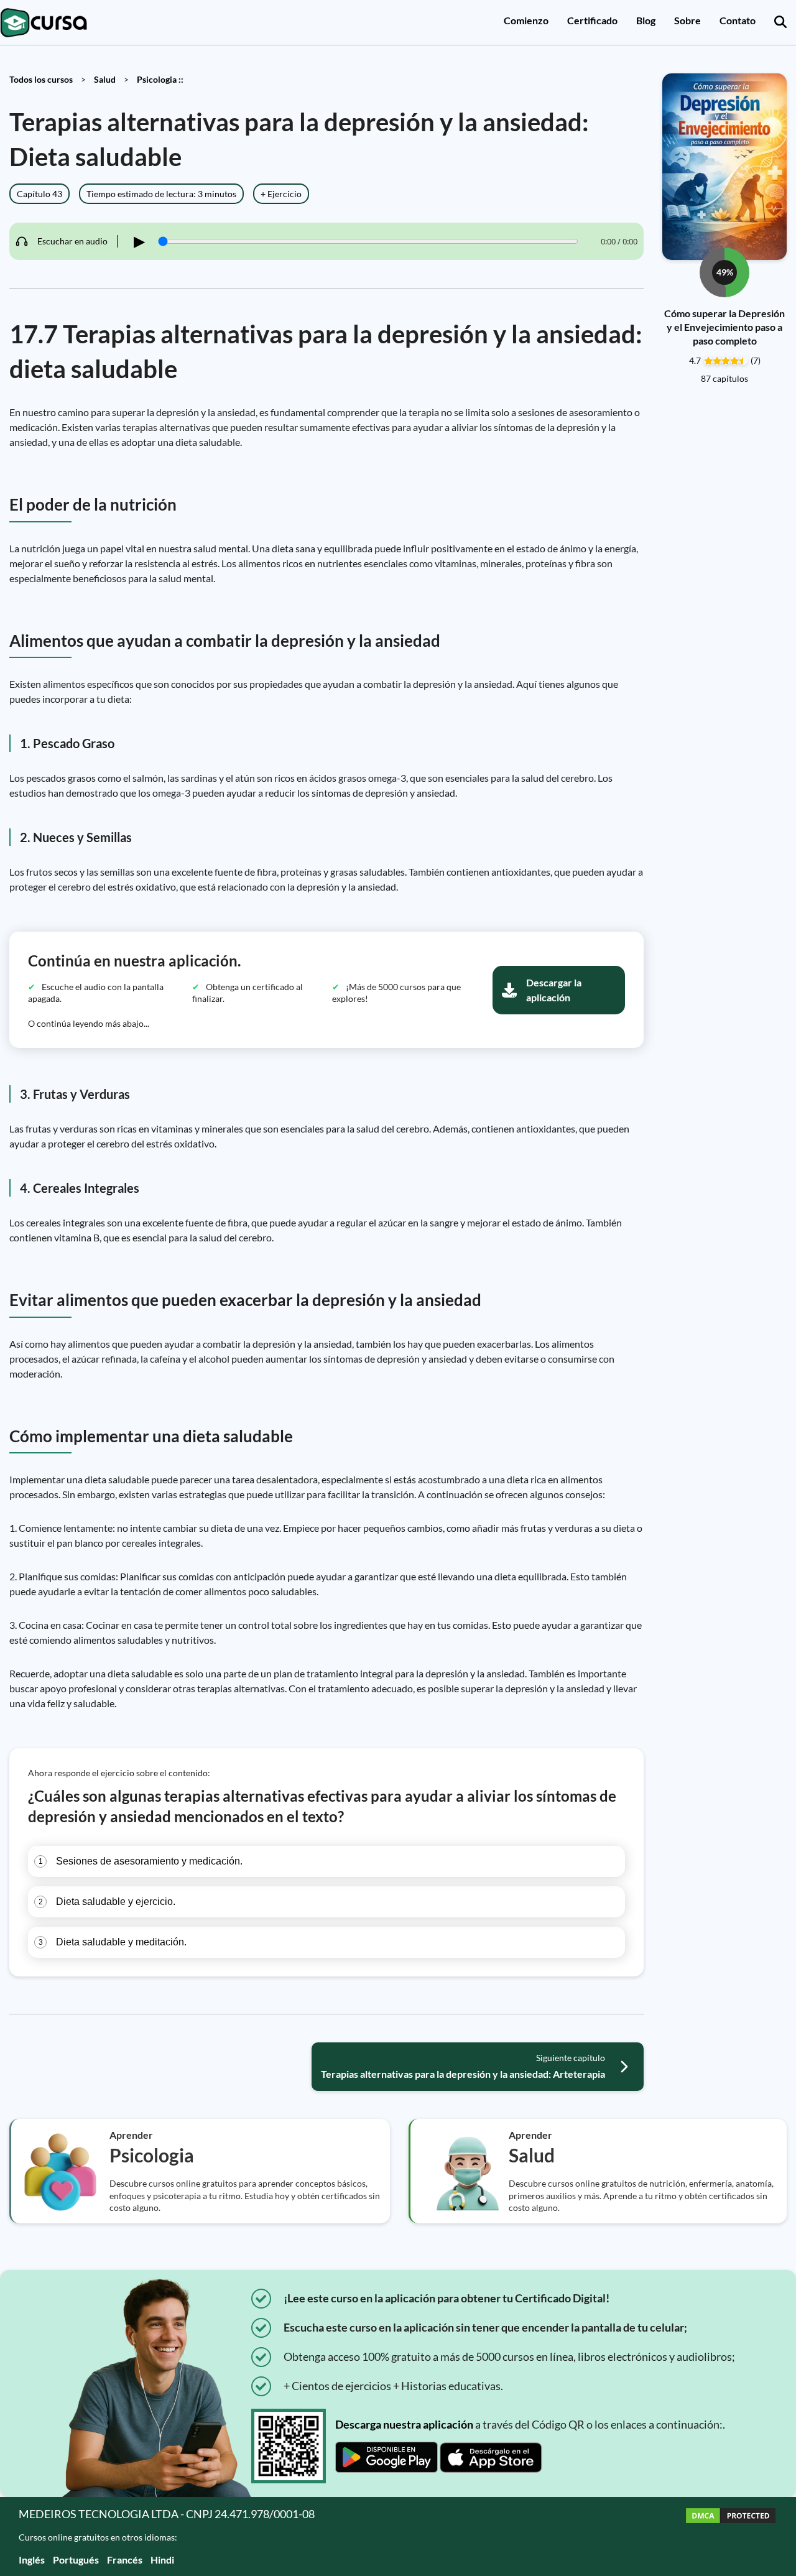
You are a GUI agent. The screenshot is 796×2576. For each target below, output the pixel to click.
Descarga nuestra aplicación (404, 2424)
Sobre (687, 20)
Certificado (592, 20)
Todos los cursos (41, 79)
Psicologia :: (160, 79)
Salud (105, 79)
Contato (738, 20)
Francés (125, 2560)
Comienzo (526, 20)
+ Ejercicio (281, 194)
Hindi (162, 2560)
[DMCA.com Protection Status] (731, 2537)
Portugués (76, 2560)
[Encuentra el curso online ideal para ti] (780, 22)
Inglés (32, 2560)
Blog (646, 20)
